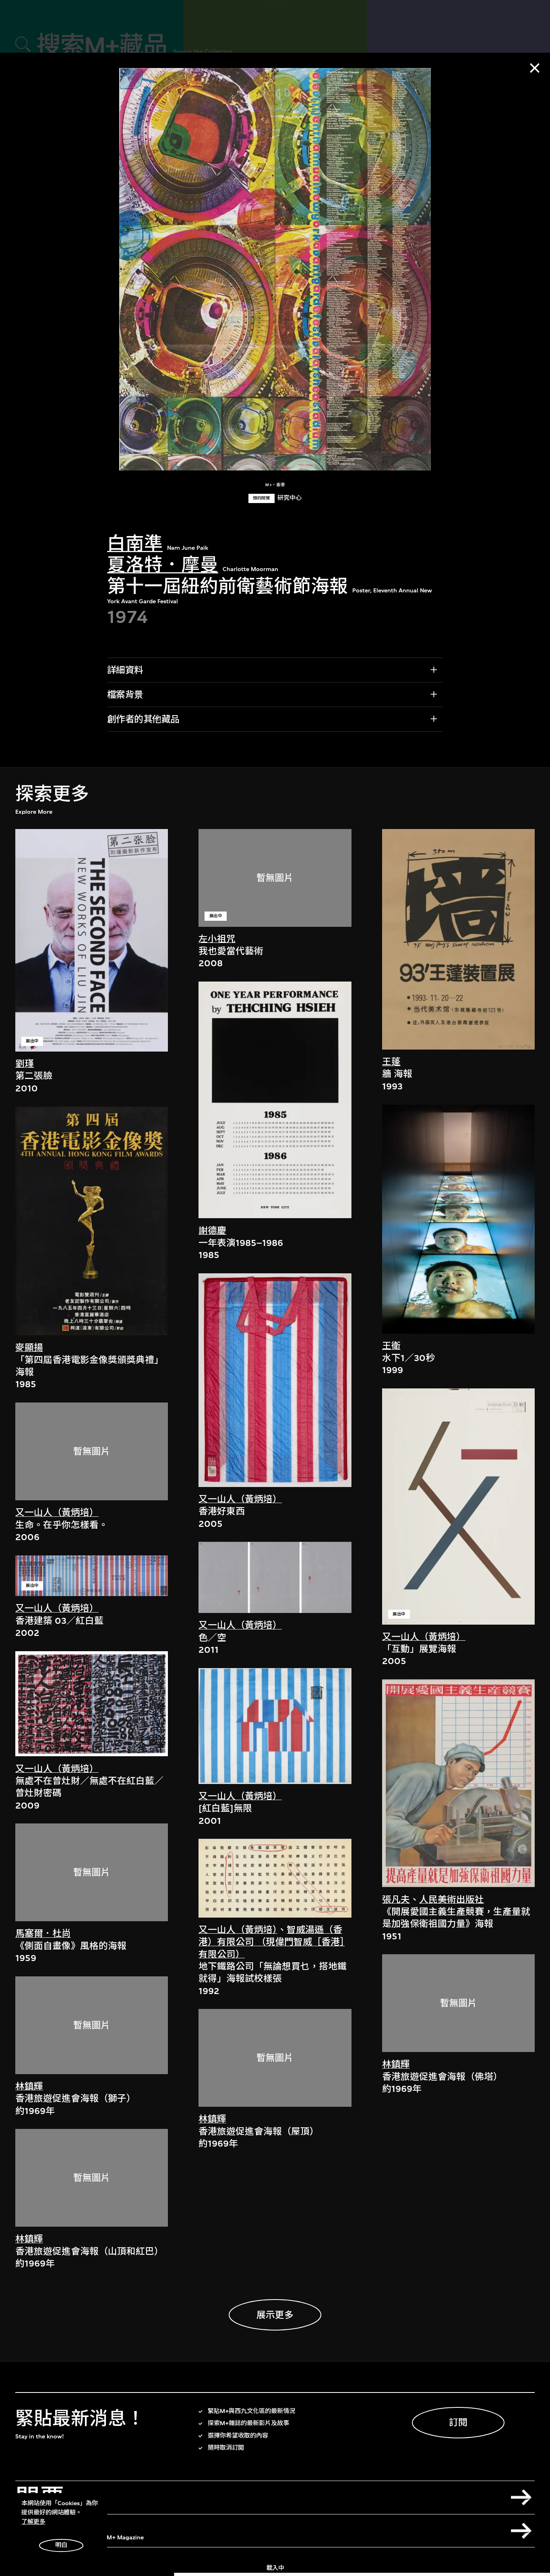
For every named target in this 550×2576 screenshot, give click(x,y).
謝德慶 (212, 1231)
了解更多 (33, 2522)
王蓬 (391, 1062)
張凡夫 (396, 1900)
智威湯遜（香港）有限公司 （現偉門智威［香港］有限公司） (272, 1942)
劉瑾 (25, 1064)
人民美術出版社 (452, 1900)
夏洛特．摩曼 (163, 565)
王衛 (391, 1346)
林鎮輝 (29, 2086)
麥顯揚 (29, 1348)
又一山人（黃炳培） (57, 1513)
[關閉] (535, 68)
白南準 (135, 544)
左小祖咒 (217, 939)
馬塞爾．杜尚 (43, 1934)
